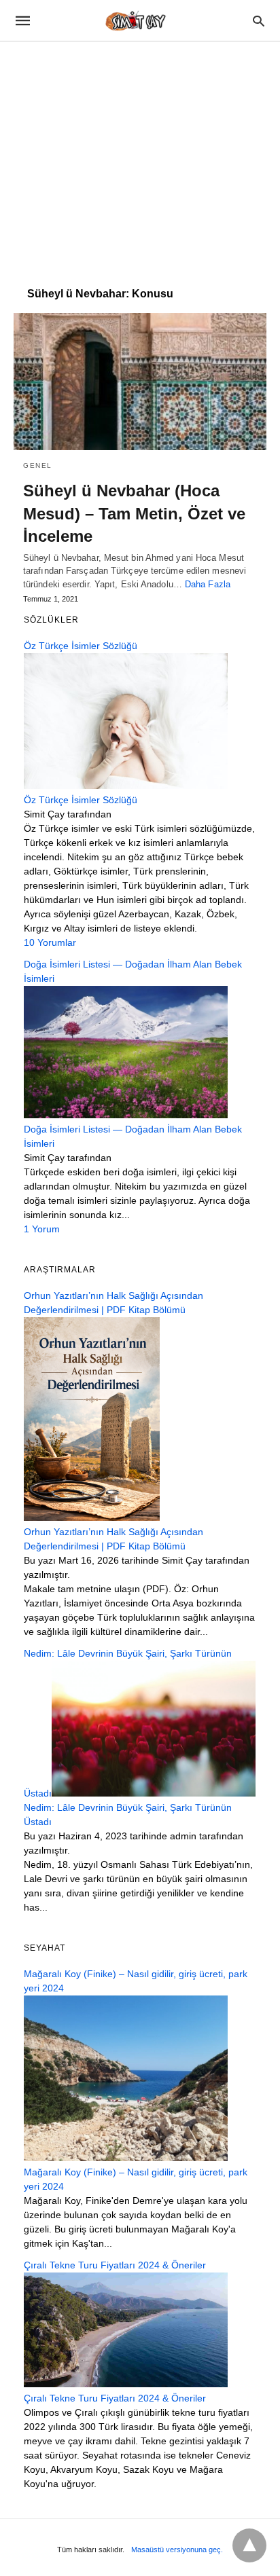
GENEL (38, 465)
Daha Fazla (208, 584)
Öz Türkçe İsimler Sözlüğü (81, 800)
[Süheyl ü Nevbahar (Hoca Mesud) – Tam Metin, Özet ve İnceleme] (140, 382)
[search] (259, 21)
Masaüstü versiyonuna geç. (177, 2550)
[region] (140, 158)
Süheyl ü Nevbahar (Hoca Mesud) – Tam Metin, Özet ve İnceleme (134, 513)
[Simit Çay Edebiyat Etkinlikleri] (139, 20)
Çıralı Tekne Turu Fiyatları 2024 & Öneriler (115, 2398)
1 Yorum (42, 1229)
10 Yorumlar (50, 942)
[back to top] (249, 2545)
